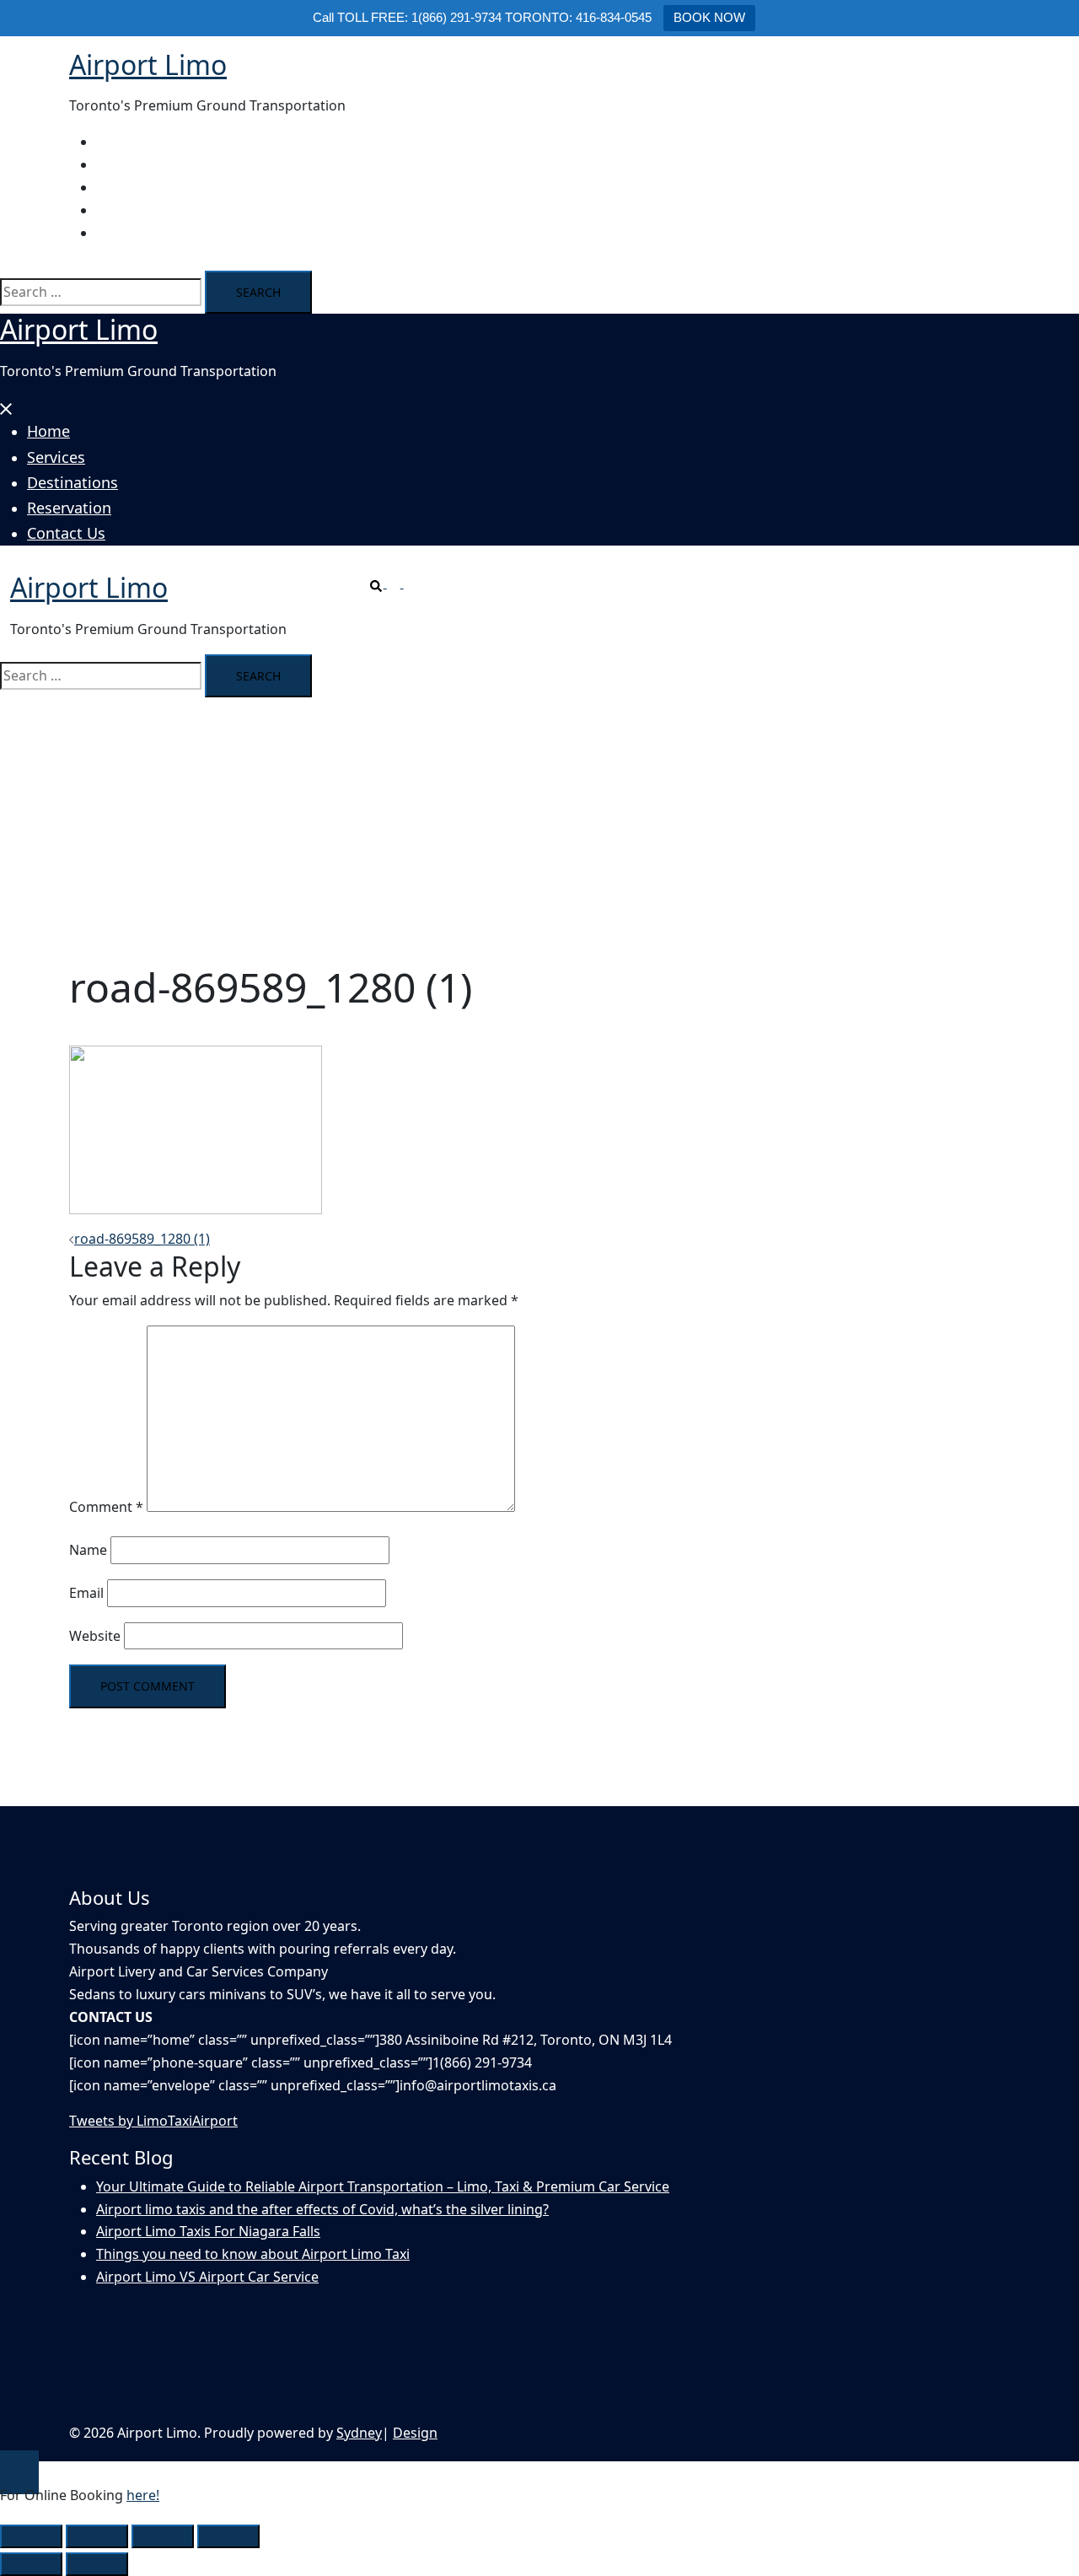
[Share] (163, 2536)
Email (86, 1593)
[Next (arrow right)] (97, 2564)
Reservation (134, 210)
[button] (387, 583)
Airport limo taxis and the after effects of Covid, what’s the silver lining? (322, 2209)
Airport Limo (148, 65)
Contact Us (131, 233)
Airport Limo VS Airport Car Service (207, 2277)
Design (415, 2433)
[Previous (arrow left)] (31, 2564)
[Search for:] (101, 292)
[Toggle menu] (411, 583)
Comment (106, 1507)
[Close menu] (7, 406)
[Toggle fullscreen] (97, 2536)
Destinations (137, 187)
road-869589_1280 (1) (142, 1239)
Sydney (359, 2433)
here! (143, 2495)
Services (122, 164)
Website (95, 1636)
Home (115, 142)
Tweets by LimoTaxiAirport (153, 2121)
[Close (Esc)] (228, 2536)
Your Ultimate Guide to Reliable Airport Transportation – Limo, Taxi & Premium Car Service (383, 2186)
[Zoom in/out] (31, 2536)
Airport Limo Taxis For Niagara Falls (208, 2231)
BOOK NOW (709, 17)
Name (88, 1550)
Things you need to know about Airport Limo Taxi (253, 2254)
